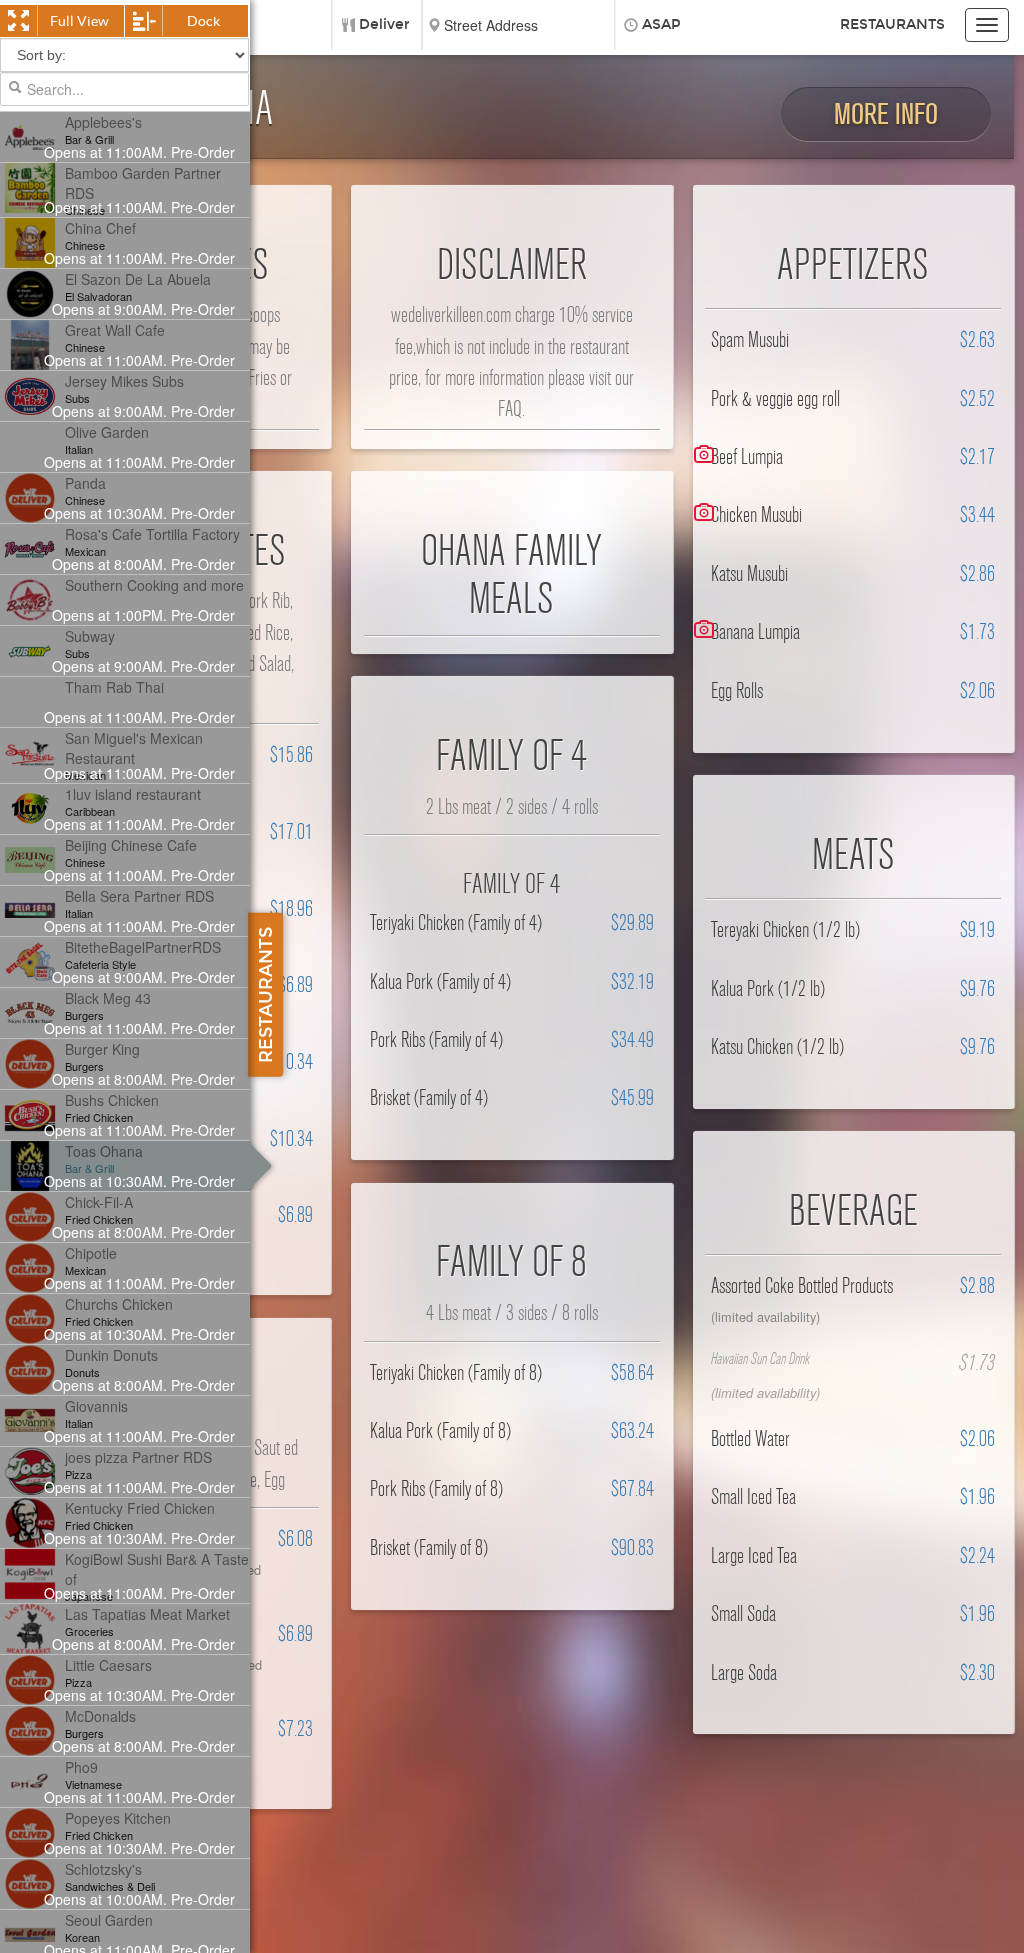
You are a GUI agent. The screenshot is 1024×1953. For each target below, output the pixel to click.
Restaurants (892, 24)
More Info (886, 114)
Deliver (384, 24)
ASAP (661, 24)
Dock (203, 21)
